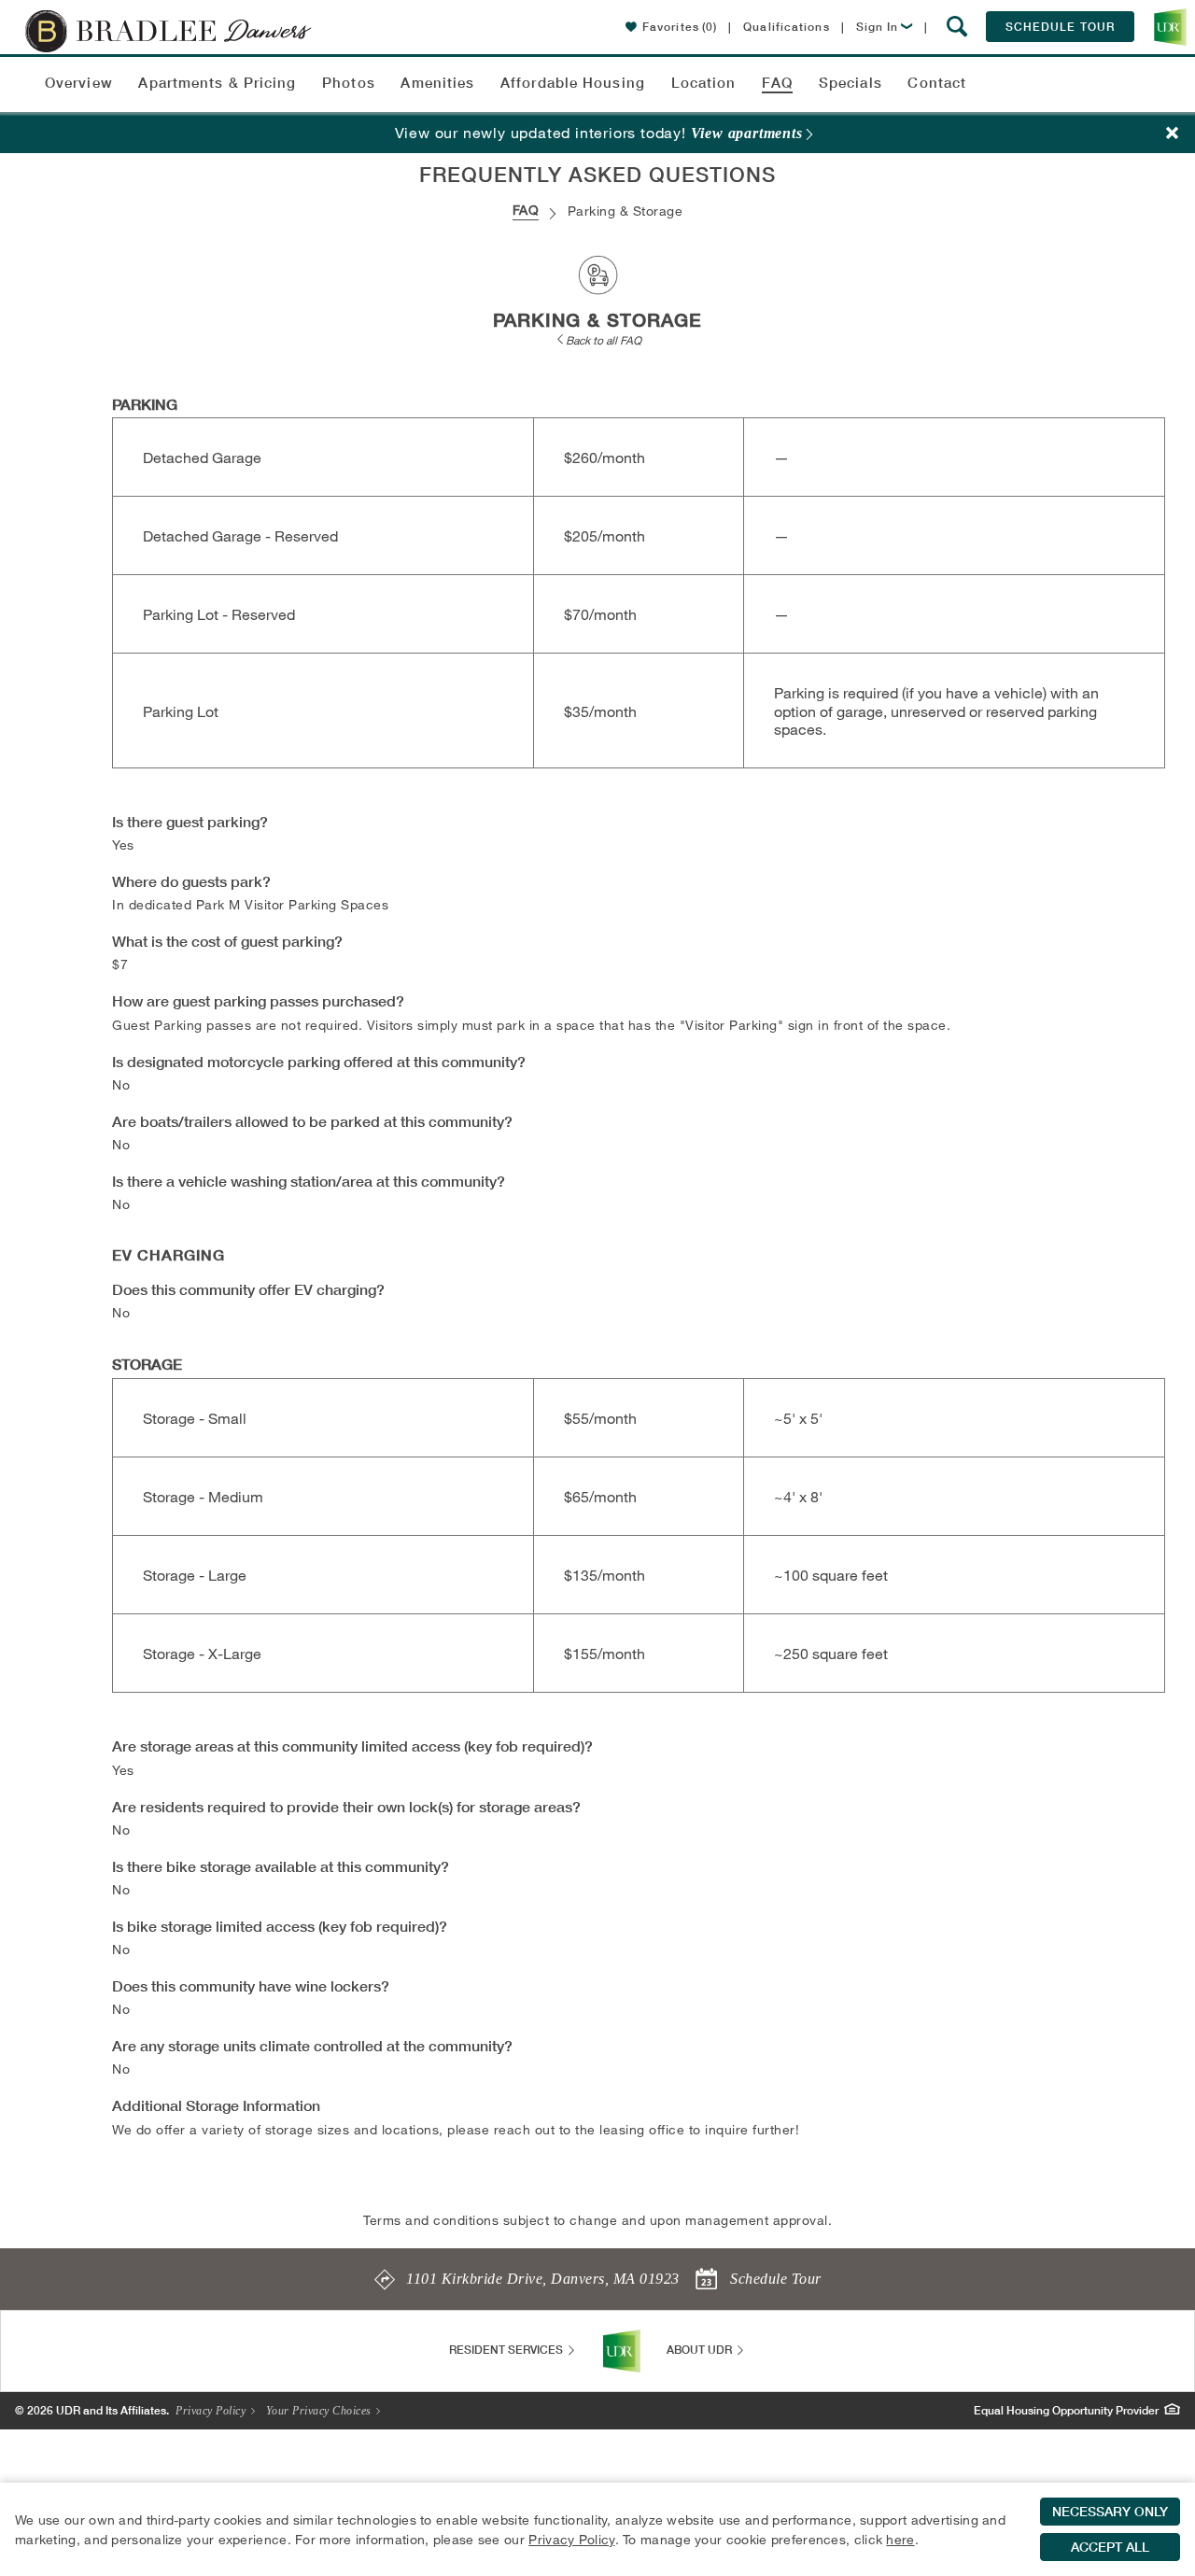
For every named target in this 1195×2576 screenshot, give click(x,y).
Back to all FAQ (604, 340)
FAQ (526, 210)
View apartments (747, 133)
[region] (597, 2529)
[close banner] (1173, 133)
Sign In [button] (878, 27)
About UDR (701, 2350)
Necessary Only (1110, 2512)
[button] (957, 27)
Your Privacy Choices (321, 2411)
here (900, 2539)
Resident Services (507, 2350)
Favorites (680, 27)
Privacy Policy (212, 2411)
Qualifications (786, 27)
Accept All (1110, 2547)
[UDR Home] (622, 2351)
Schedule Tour (1060, 27)
